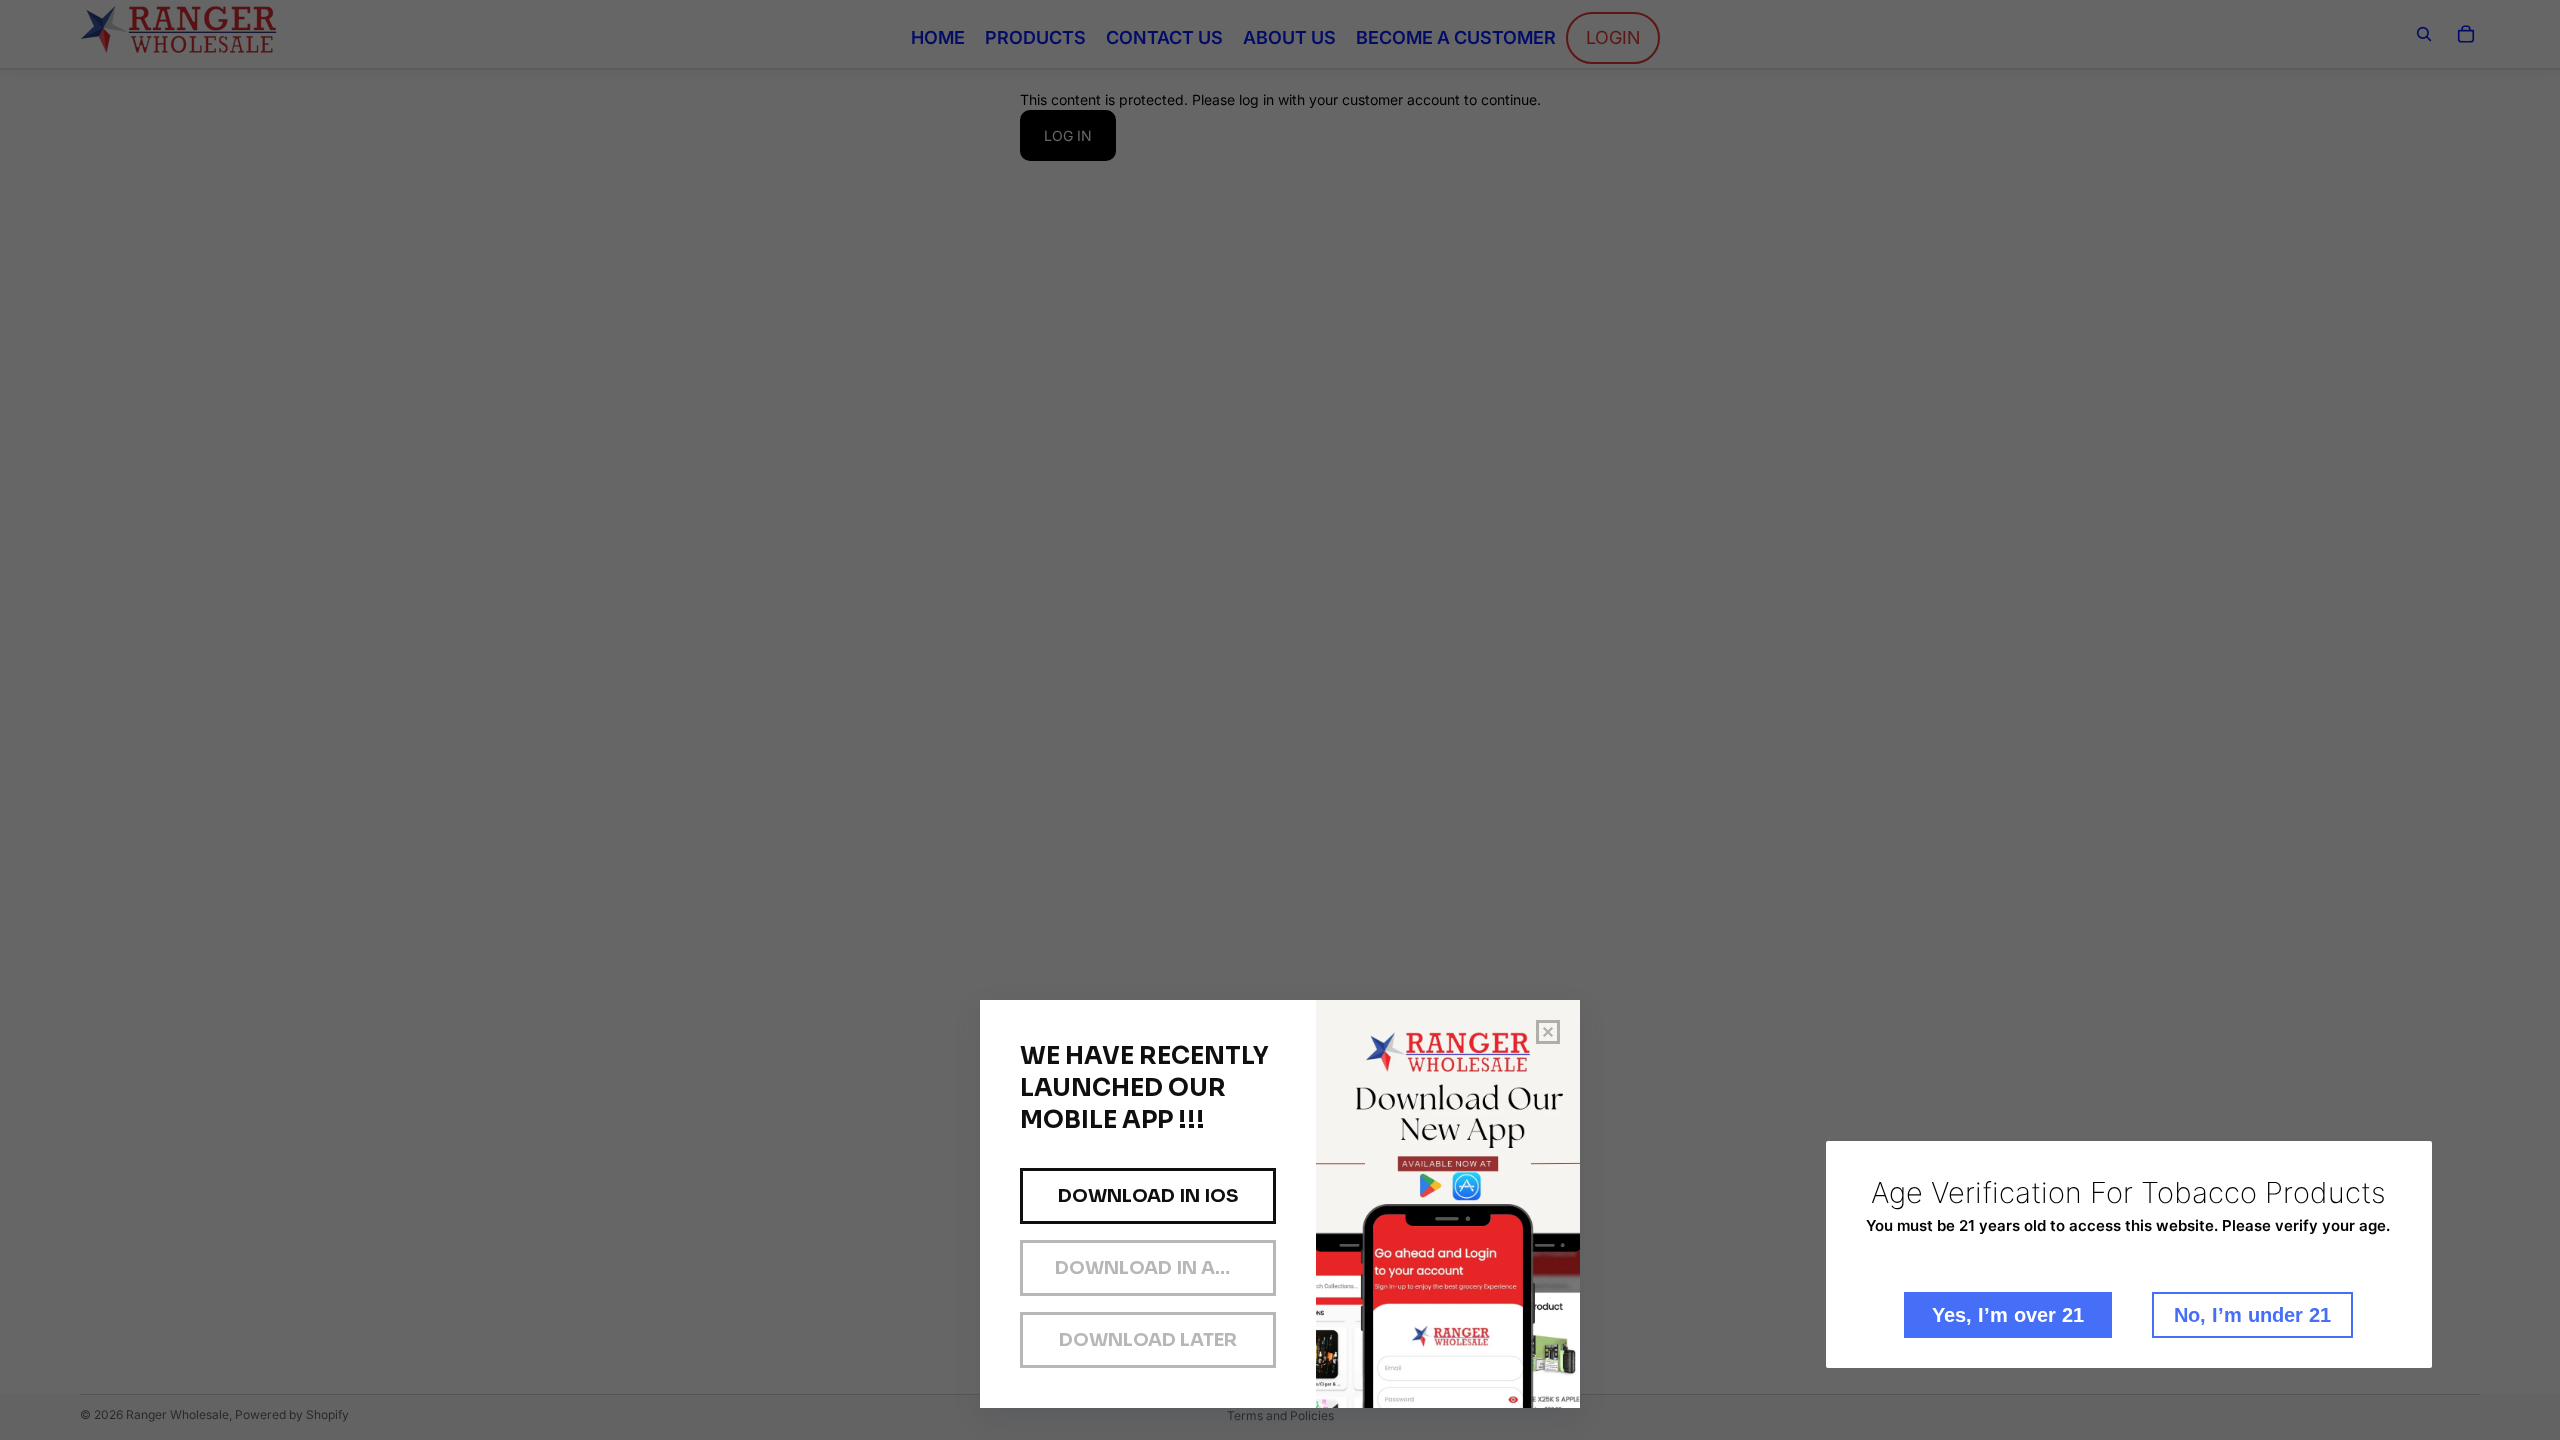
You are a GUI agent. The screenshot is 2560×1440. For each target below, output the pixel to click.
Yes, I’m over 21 (2008, 1315)
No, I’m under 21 (2252, 1315)
